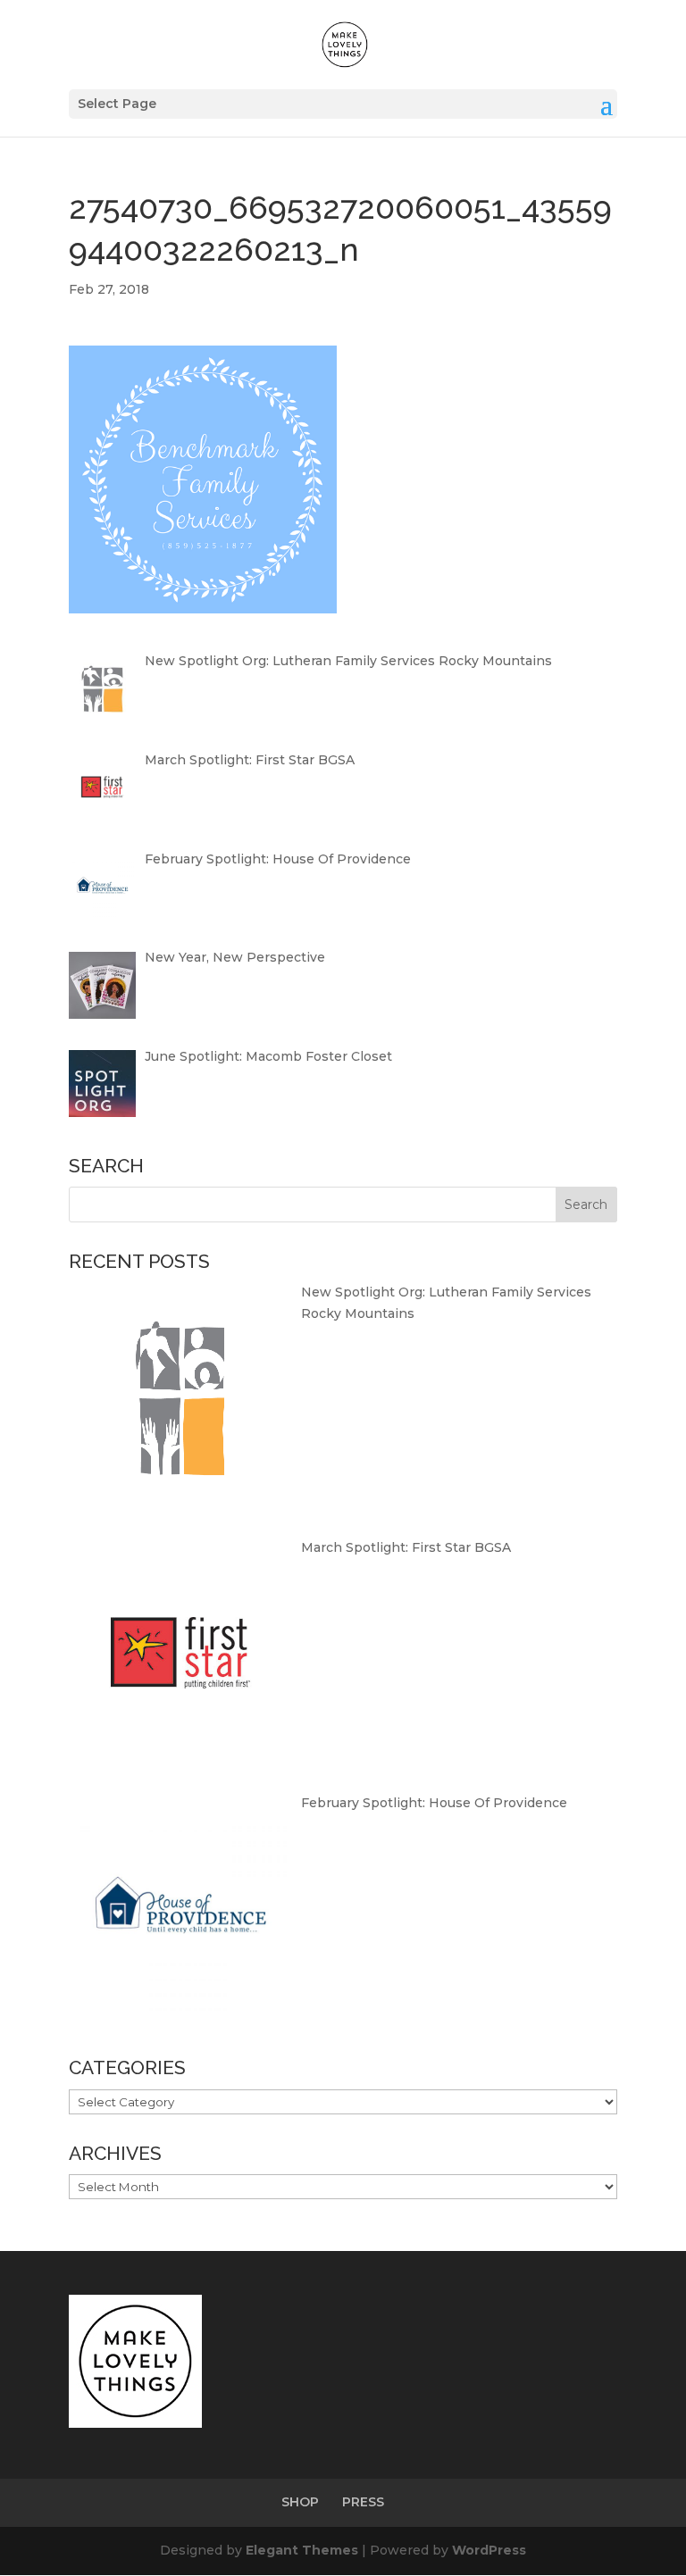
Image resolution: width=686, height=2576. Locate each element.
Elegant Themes (302, 2550)
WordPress (489, 2550)
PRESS (363, 2502)
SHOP (300, 2502)
